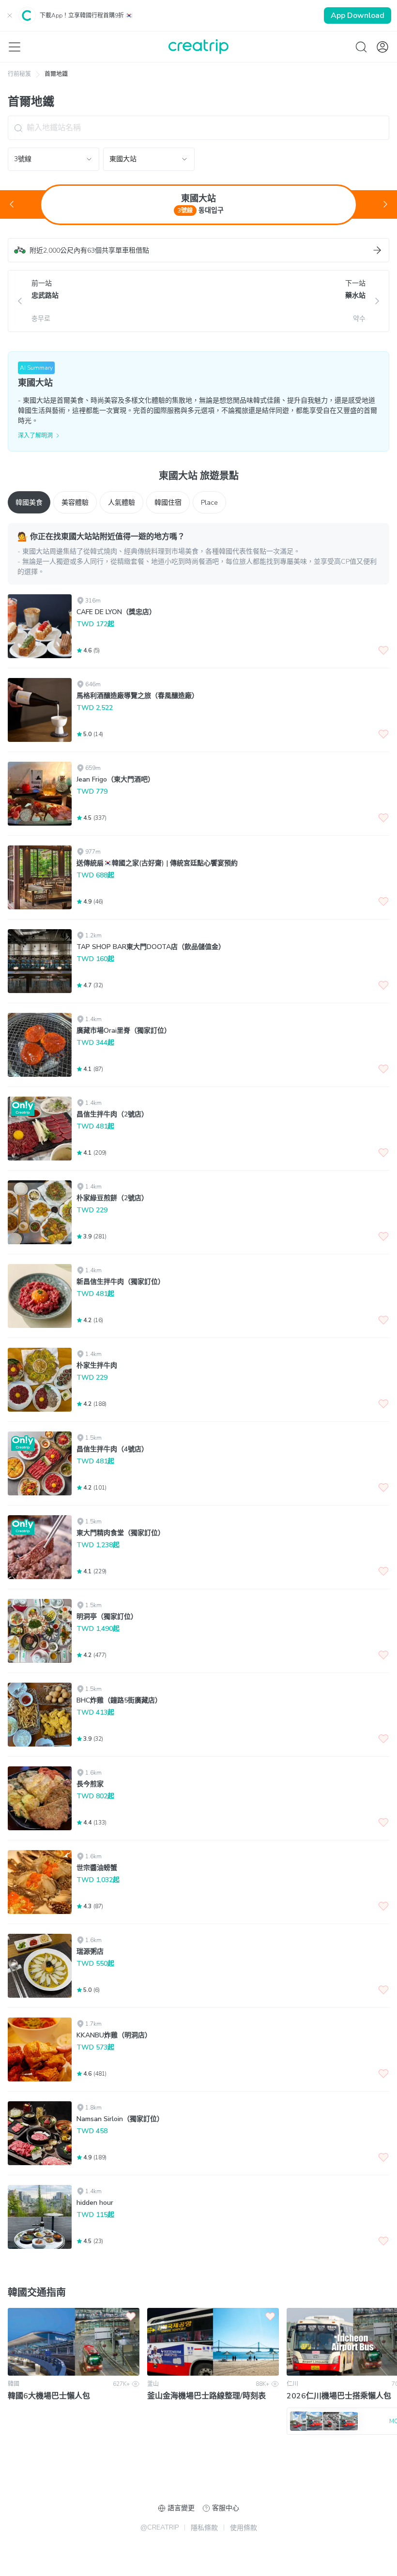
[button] (198, 250)
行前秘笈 (19, 74)
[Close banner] (10, 15)
